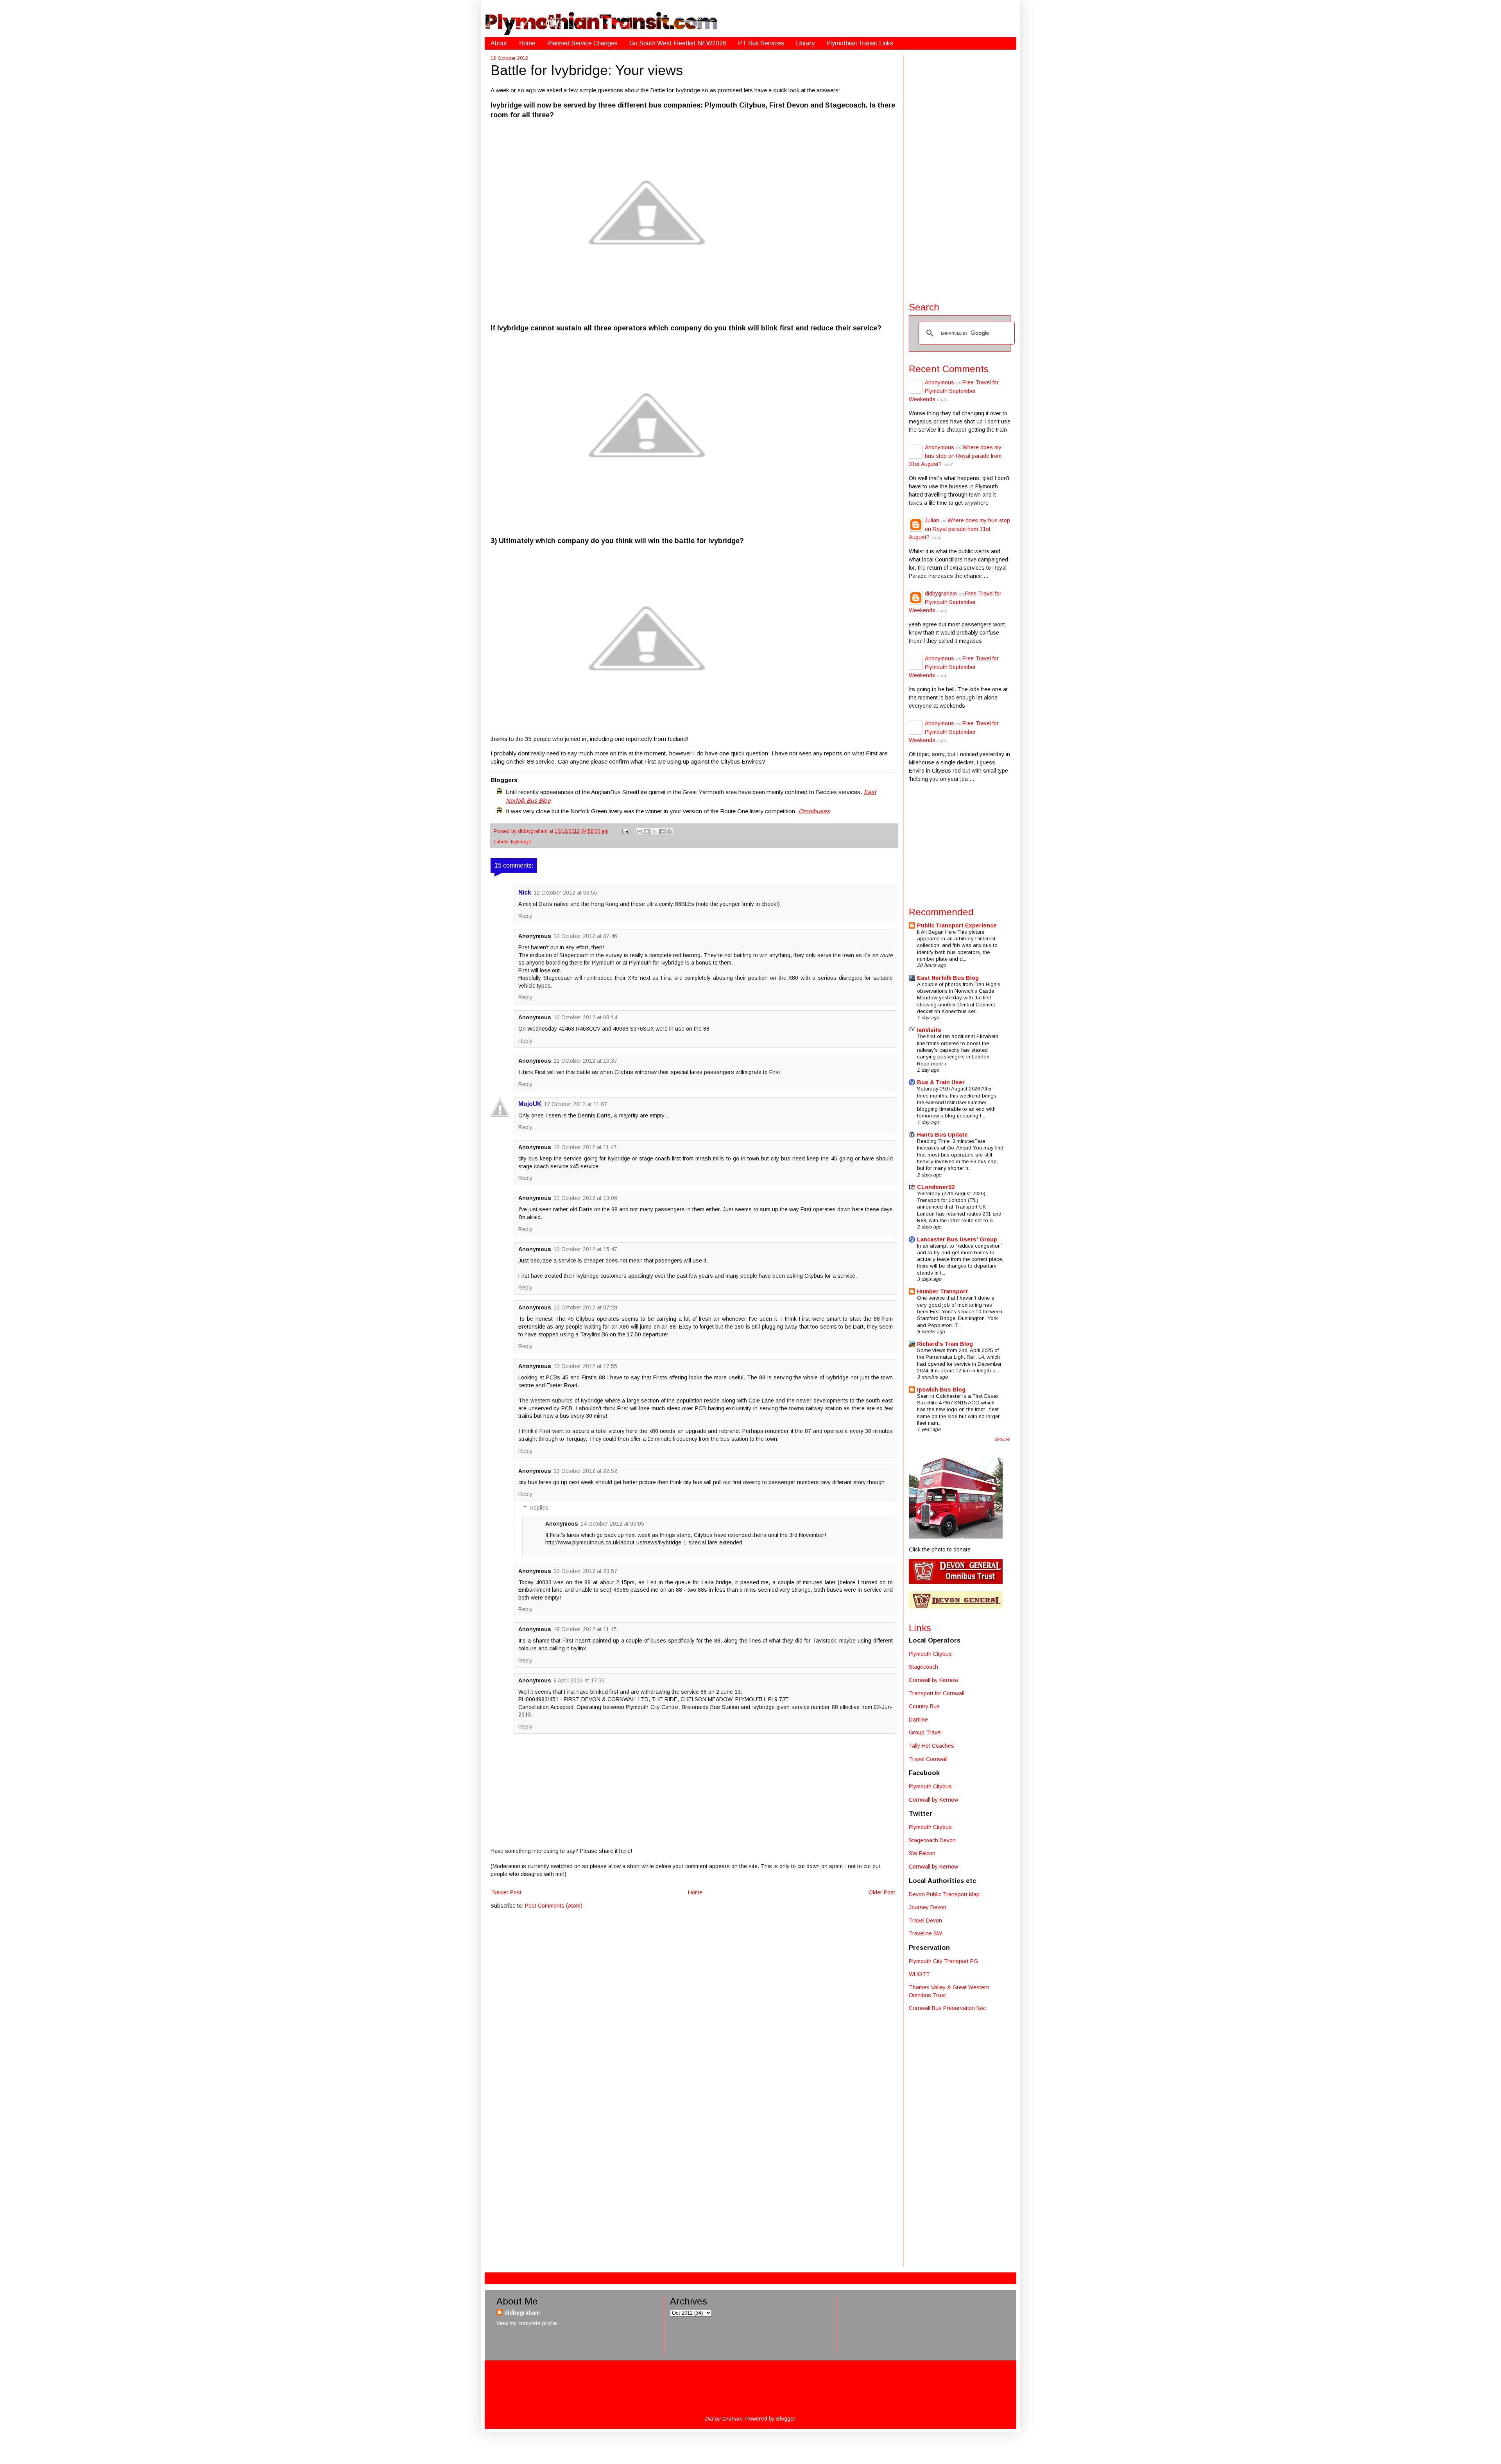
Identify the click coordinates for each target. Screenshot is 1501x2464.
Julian (932, 520)
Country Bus (924, 1706)
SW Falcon (922, 1853)
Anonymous (939, 382)
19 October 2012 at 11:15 (585, 1629)
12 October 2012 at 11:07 (575, 1104)
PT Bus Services (761, 43)
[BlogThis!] (647, 832)
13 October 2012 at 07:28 (585, 1307)
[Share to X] (654, 832)
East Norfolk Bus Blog (948, 978)
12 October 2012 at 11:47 (585, 1147)
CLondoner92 (936, 1187)
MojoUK (530, 1104)
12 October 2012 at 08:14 (585, 1017)
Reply (525, 916)
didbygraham (534, 831)
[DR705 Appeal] (956, 1537)
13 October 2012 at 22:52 (585, 1471)
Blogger (786, 2419)
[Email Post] (625, 831)
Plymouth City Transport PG (943, 1961)
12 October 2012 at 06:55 (565, 893)
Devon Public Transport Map (944, 1894)
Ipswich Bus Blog (941, 1390)
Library (805, 43)
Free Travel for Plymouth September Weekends (954, 391)
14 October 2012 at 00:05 (612, 1524)
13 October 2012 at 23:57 (585, 1571)
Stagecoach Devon (932, 1840)
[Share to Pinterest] (669, 832)
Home (527, 43)
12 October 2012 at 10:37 (585, 1061)
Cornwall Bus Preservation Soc (947, 2008)
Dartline (918, 1720)
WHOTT (919, 1974)
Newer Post (507, 1892)
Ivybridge (521, 842)
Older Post (882, 1892)
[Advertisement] (960, 173)
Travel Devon (925, 1921)
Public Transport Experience (957, 925)
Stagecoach (923, 1667)
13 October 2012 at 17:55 (585, 1366)
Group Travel (925, 1732)
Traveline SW (925, 1933)
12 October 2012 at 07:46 (585, 936)
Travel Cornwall (928, 1759)
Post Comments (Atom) (554, 1906)
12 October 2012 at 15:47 (585, 1249)
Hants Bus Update (942, 1135)
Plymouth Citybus (930, 1654)
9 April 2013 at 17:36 (579, 1680)
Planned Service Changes (582, 43)
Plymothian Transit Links (860, 43)
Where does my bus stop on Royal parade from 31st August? (955, 456)
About (499, 43)
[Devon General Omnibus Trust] (956, 1582)
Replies (539, 1508)
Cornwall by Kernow (933, 1680)
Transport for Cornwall (937, 1693)
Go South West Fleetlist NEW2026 (678, 43)
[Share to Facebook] (662, 832)
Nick (525, 892)
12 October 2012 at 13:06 (585, 1198)
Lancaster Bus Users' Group (957, 1239)
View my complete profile (527, 2323)
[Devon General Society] (956, 1607)
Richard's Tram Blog (945, 1344)
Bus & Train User (941, 1082)
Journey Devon (928, 1907)
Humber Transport (942, 1291)
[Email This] (639, 832)
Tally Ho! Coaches (931, 1746)
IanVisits (929, 1030)
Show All (1002, 1439)
